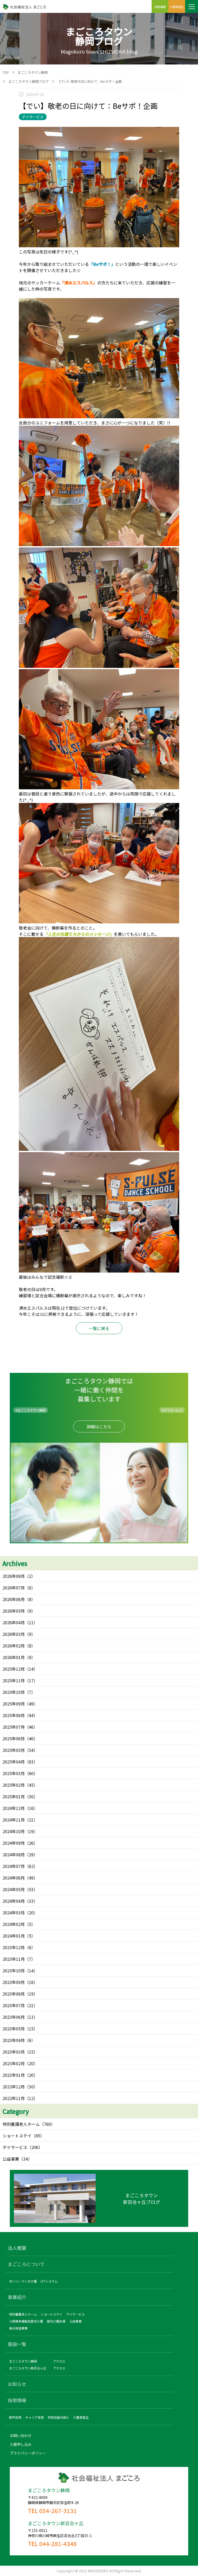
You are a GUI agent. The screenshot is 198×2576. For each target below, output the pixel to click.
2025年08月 (14, 1715)
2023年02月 (14, 2063)
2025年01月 (14, 1796)
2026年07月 (14, 1588)
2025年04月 (14, 1762)
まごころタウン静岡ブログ (29, 81)
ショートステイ (17, 2136)
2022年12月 (14, 2087)
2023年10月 (14, 1971)
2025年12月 (14, 1669)
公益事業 (11, 2159)
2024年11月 (14, 1820)
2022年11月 (14, 2098)
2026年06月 (14, 1599)
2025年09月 (14, 1704)
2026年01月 (14, 1657)
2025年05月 (14, 1750)
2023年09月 (14, 1982)
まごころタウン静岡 (33, 72)
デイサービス (15, 2147)
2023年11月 (14, 1959)
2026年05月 (14, 1611)
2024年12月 (14, 1808)
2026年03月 (14, 1634)
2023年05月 (14, 2029)
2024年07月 (14, 1866)
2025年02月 (14, 1785)
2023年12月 (14, 1947)
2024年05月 (14, 1889)
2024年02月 (14, 1924)
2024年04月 (14, 1901)
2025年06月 (14, 1738)
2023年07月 (14, 2005)
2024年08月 (14, 1855)
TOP (6, 72)
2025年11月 (14, 1680)
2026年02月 (14, 1646)
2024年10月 (14, 1831)
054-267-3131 (58, 2511)
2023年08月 (14, 1994)
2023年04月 (14, 2040)
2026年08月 (14, 1576)
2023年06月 (14, 2017)
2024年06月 (14, 1878)
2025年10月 (14, 1692)
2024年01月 (14, 1936)
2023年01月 (14, 2075)
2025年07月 (14, 1727)
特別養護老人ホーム (21, 2124)
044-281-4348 (58, 2544)
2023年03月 (14, 2052)
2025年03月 (14, 1773)
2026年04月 (14, 1622)
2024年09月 (14, 1843)
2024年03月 (14, 1913)
